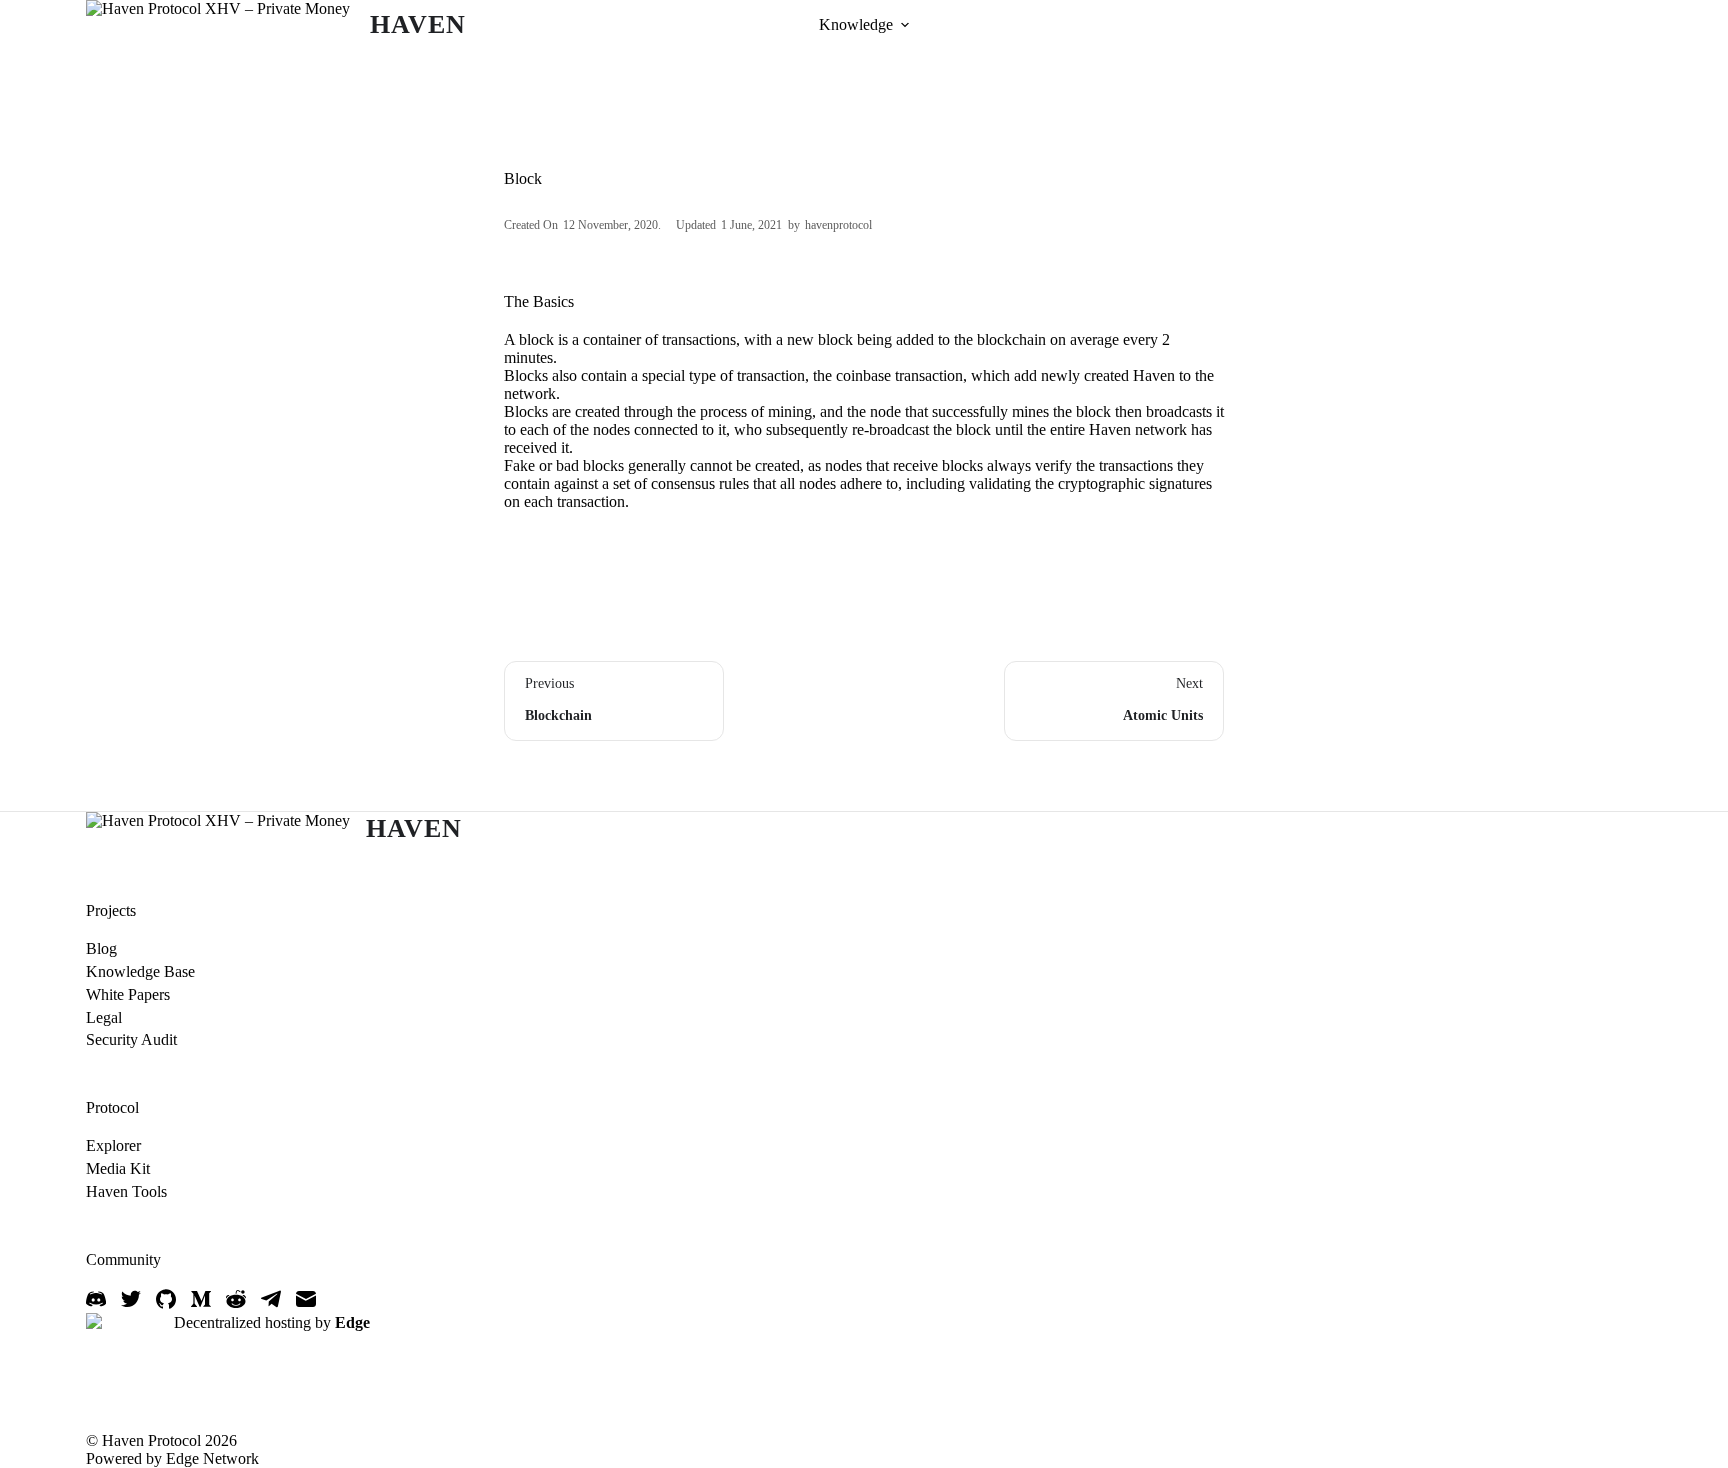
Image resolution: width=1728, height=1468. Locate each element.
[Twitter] (131, 1299)
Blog (101, 948)
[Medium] (201, 1299)
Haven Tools (126, 1191)
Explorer (113, 1145)
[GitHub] (166, 1299)
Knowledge (856, 24)
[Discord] (96, 1299)
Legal (104, 1017)
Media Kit (118, 1168)
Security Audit (131, 1039)
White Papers (128, 994)
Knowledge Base (140, 971)
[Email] (306, 1299)
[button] (905, 25)
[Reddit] (236, 1299)
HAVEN (417, 24)
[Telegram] (271, 1299)
